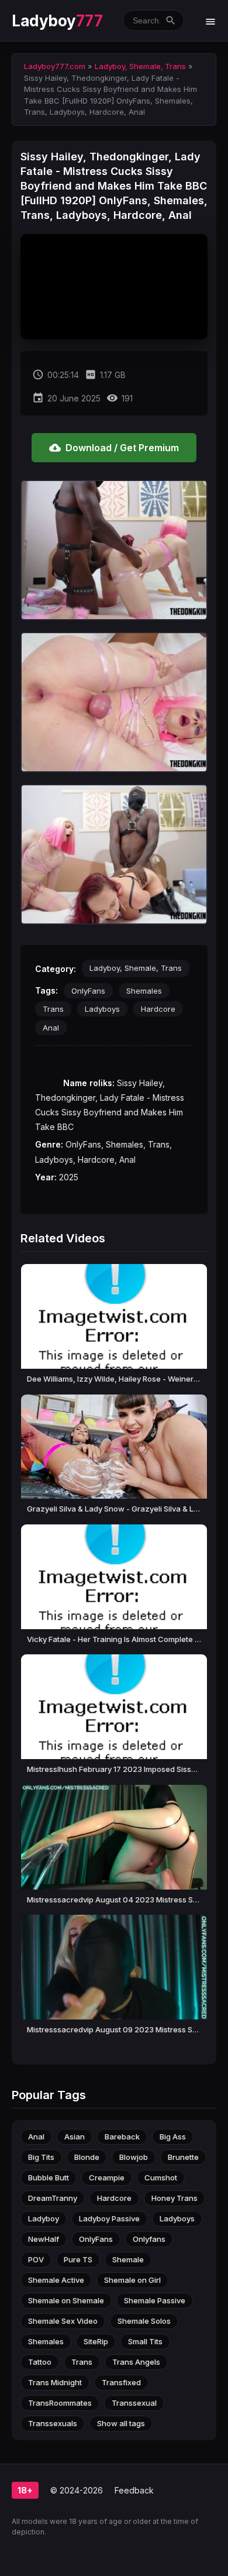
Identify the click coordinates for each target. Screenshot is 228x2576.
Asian (75, 2137)
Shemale (128, 2259)
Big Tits (41, 2157)
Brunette (183, 2157)
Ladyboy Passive (109, 2218)
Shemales (144, 991)
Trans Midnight (55, 2382)
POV (36, 2259)
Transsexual (134, 2403)
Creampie (107, 2177)
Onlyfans (149, 2239)
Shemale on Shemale (66, 2300)
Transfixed (121, 2382)
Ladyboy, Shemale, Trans (136, 968)
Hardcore (158, 1009)
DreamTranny (53, 2198)
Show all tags (121, 2423)
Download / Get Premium (114, 448)
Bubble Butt (49, 2177)
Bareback (122, 2137)
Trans (53, 1009)
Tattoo (40, 2362)
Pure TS (78, 2259)
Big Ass (173, 2137)
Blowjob (134, 2157)
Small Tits (145, 2341)
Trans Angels (136, 2362)
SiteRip (96, 2341)
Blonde (87, 2157)
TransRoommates (60, 2403)
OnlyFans (88, 991)
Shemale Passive (155, 2300)
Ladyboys (102, 1009)
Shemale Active (56, 2280)
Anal (51, 1028)
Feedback (134, 2490)
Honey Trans (175, 2198)
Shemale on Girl (132, 2280)
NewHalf (44, 2239)
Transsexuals (53, 2423)
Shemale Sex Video (63, 2321)
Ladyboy (57, 21)
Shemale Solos (144, 2321)
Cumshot (161, 2177)
